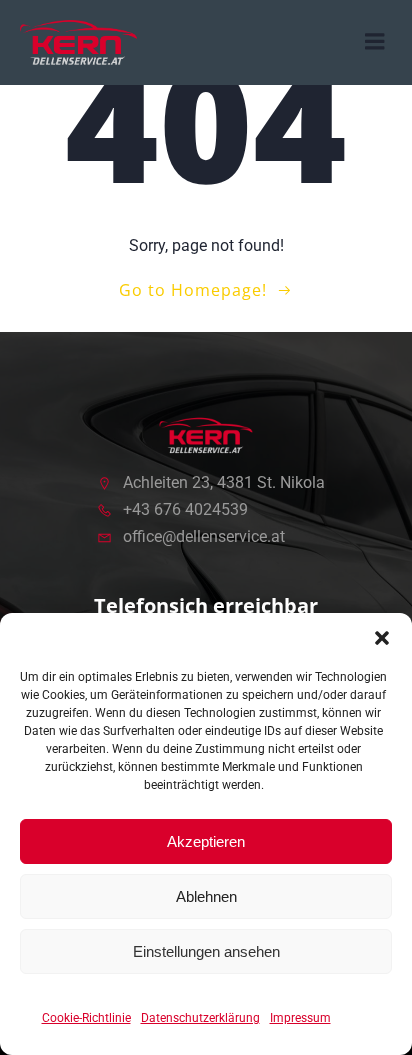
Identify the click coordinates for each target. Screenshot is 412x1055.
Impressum (300, 1018)
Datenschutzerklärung (200, 1018)
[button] (382, 638)
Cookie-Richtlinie (86, 1018)
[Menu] (375, 42)
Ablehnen (206, 896)
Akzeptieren (206, 841)
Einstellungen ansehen (206, 951)
